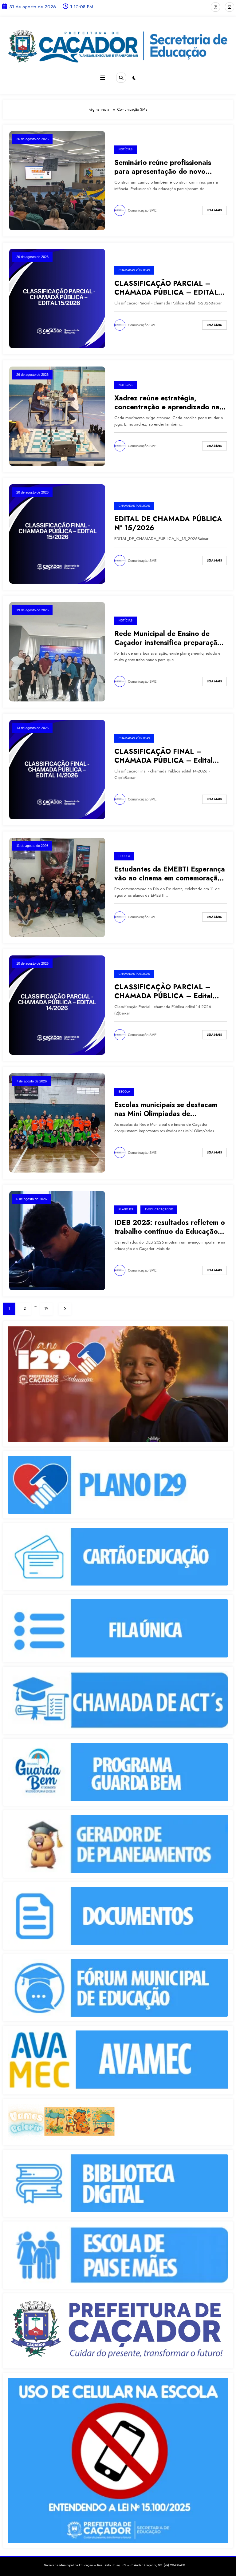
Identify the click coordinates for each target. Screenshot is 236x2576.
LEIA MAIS (214, 210)
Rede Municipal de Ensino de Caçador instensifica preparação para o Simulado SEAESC (168, 638)
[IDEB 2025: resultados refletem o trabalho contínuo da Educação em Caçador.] (57, 1240)
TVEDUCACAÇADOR (159, 1209)
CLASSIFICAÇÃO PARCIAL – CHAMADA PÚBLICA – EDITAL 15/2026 (166, 288)
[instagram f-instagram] (215, 7)
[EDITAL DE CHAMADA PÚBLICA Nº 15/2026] (57, 534)
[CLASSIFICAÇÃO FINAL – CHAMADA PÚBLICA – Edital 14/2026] (57, 769)
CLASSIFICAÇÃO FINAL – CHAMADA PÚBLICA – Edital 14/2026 (163, 756)
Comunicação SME (142, 210)
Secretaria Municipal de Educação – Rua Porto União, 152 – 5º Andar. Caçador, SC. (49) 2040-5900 (114, 2565)
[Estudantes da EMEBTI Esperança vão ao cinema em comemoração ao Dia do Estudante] (57, 887)
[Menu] (103, 78)
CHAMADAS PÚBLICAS (134, 270)
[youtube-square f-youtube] (230, 7)
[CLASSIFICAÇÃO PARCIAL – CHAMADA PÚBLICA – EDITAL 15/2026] (57, 298)
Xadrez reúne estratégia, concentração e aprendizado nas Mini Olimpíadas (168, 403)
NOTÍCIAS (126, 149)
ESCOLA (124, 856)
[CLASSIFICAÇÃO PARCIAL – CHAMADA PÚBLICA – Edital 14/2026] (57, 1005)
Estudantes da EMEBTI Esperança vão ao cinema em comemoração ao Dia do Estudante (170, 874)
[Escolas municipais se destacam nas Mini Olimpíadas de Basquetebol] (57, 1122)
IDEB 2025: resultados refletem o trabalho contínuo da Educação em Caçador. (170, 1227)
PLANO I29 (126, 1209)
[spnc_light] (134, 78)
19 (46, 1308)
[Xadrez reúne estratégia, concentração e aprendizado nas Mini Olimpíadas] (57, 416)
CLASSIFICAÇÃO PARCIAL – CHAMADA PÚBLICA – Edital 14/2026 (163, 992)
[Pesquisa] (121, 77)
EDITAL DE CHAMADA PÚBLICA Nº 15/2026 (168, 524)
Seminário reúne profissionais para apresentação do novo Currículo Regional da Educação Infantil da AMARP (167, 167)
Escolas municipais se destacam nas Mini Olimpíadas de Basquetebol (166, 1109)
